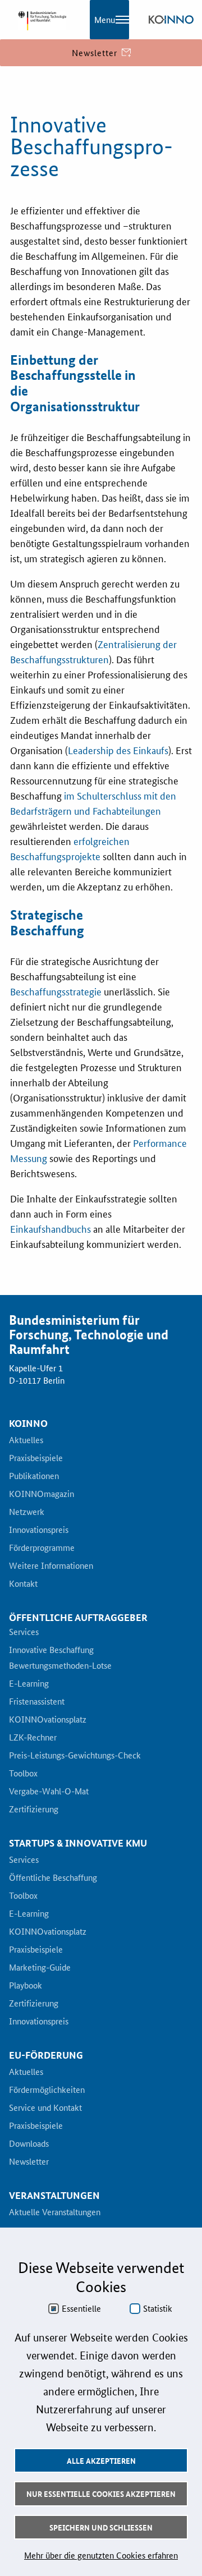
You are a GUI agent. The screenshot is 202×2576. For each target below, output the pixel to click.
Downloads (29, 2144)
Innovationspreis (39, 1530)
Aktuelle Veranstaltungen (55, 2212)
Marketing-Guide (40, 1968)
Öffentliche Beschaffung (53, 1878)
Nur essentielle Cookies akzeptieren (101, 2494)
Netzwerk (27, 1512)
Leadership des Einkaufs (118, 750)
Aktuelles (26, 1440)
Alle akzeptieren (101, 2460)
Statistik (158, 2308)
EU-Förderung (46, 2055)
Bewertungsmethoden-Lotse (60, 1666)
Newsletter (29, 2162)
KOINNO (28, 1424)
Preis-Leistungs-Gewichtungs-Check (75, 1756)
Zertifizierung (34, 1810)
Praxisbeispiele (36, 1458)
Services (24, 1632)
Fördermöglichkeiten (47, 2090)
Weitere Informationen (51, 1566)
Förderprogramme (42, 1548)
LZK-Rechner (33, 1738)
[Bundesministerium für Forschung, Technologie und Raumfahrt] (39, 20)
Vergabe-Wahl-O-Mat (49, 1792)
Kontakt (23, 1584)
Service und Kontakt (45, 2108)
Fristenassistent (37, 1702)
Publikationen (34, 1476)
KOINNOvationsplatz (48, 1720)
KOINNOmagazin (42, 1494)
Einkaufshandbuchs (50, 1228)
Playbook (26, 1986)
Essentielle (81, 2308)
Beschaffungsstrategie (56, 991)
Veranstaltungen (54, 2196)
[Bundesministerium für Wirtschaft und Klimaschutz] (171, 20)
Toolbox (23, 1774)
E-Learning (29, 1684)
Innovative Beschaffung (51, 1650)
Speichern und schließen (101, 2527)
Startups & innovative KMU (78, 1843)
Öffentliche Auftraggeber (78, 1617)
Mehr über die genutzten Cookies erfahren (101, 2555)
